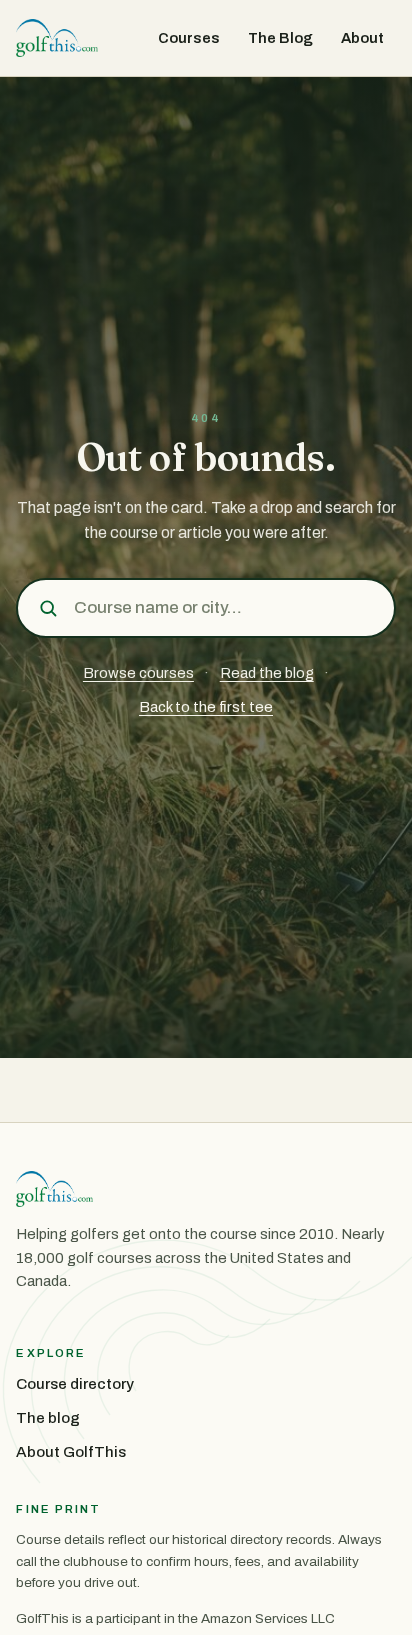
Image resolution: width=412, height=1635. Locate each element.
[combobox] (227, 607)
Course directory (75, 1384)
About (362, 38)
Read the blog (267, 673)
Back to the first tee (206, 707)
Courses (189, 38)
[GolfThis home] (56, 38)
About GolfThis (71, 1452)
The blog (48, 1418)
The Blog (280, 38)
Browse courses (138, 673)
